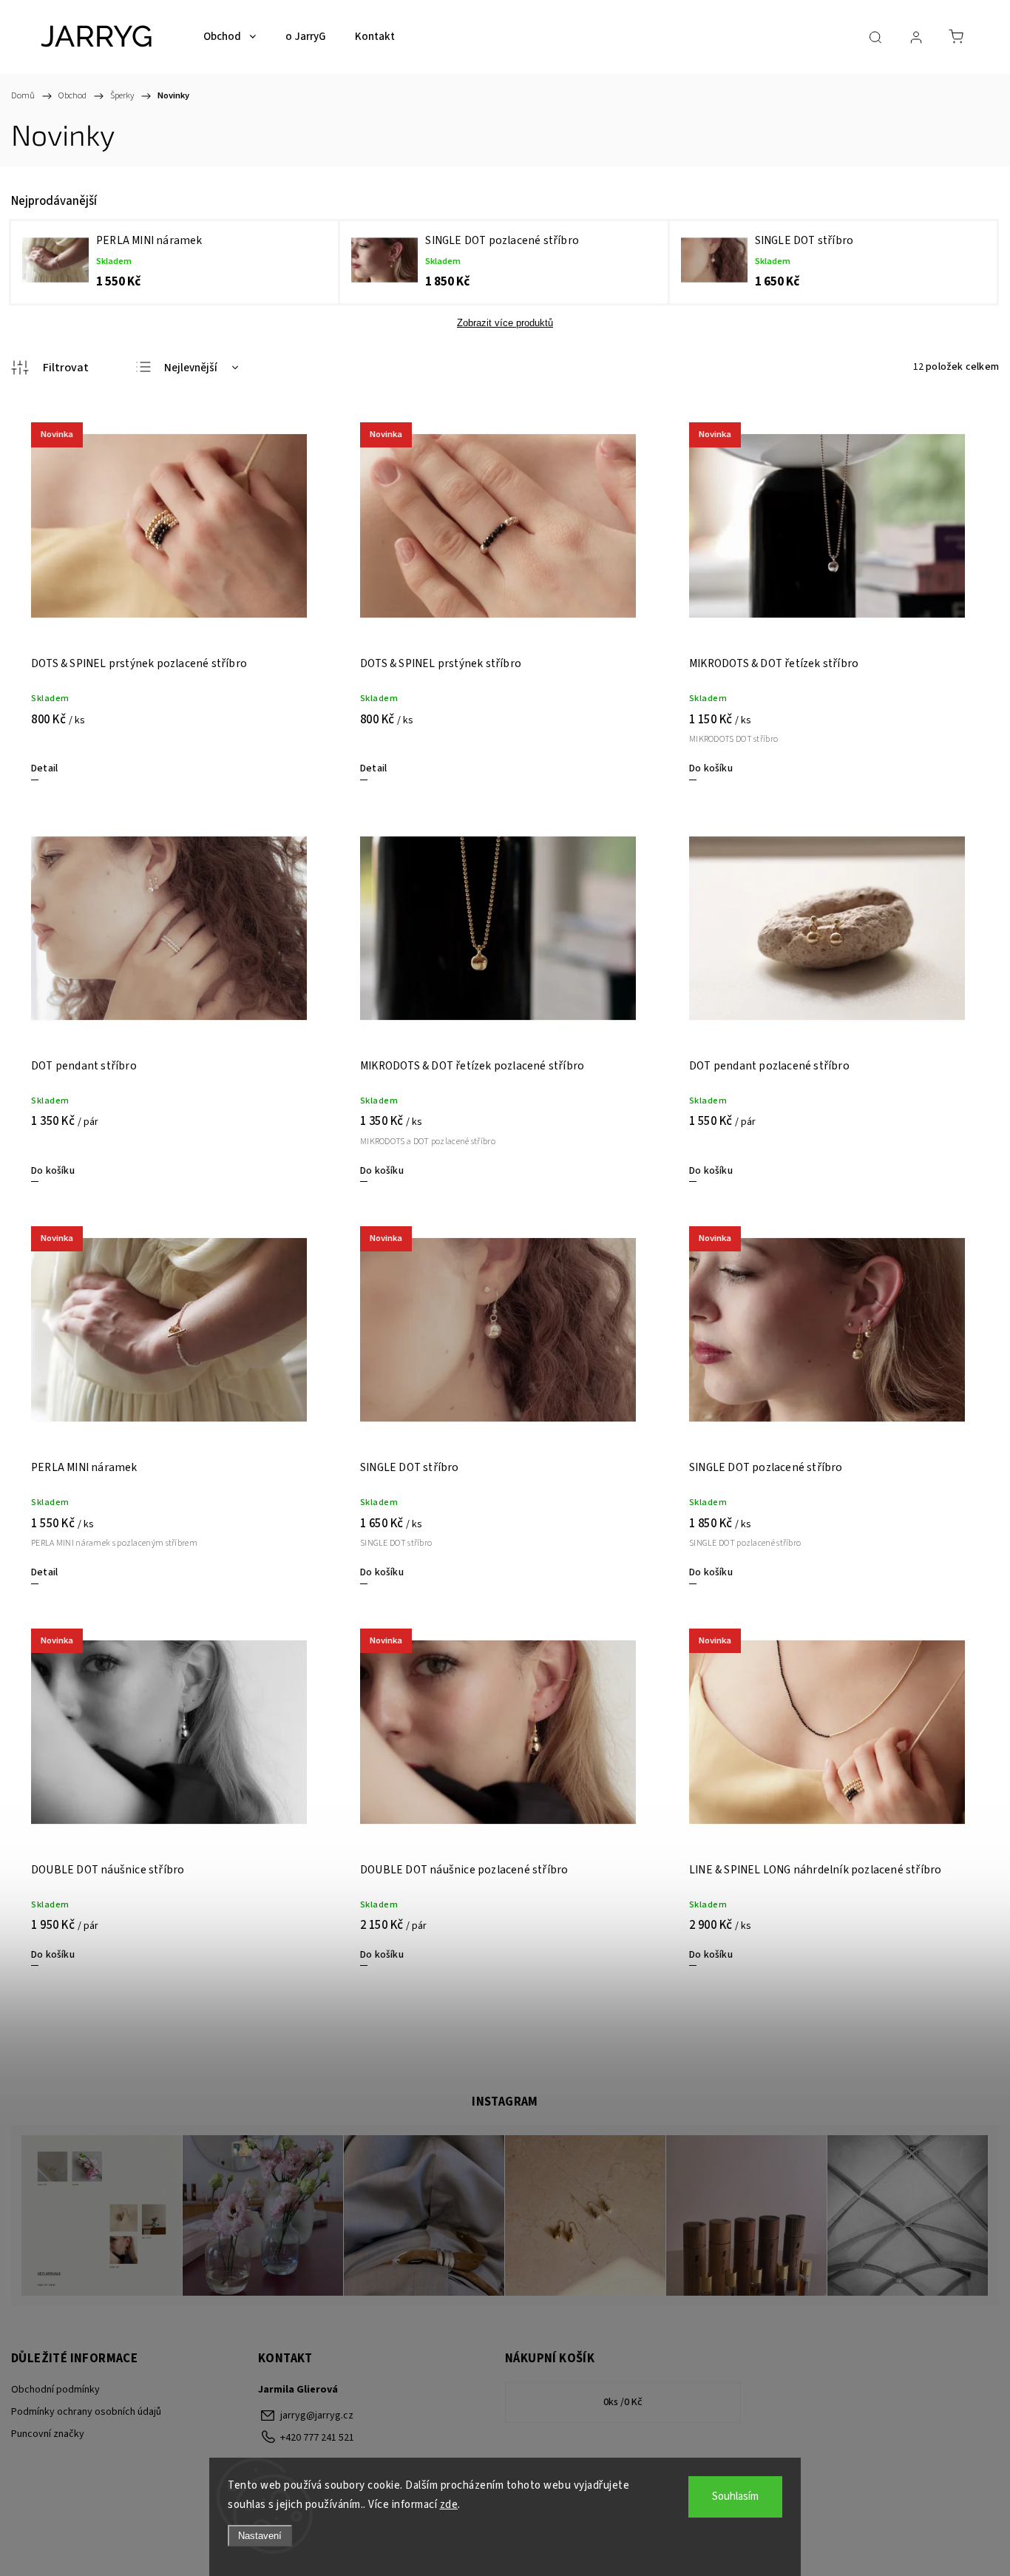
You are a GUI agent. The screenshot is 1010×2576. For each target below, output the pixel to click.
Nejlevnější (191, 368)
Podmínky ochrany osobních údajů (86, 2412)
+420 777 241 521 (317, 2438)
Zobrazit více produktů (505, 323)
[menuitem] (230, 37)
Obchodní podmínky (55, 2390)
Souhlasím (735, 2496)
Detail (44, 768)
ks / (623, 2402)
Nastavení (260, 2536)
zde (449, 2505)
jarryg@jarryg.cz (317, 2416)
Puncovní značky (48, 2434)
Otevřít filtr (50, 368)
